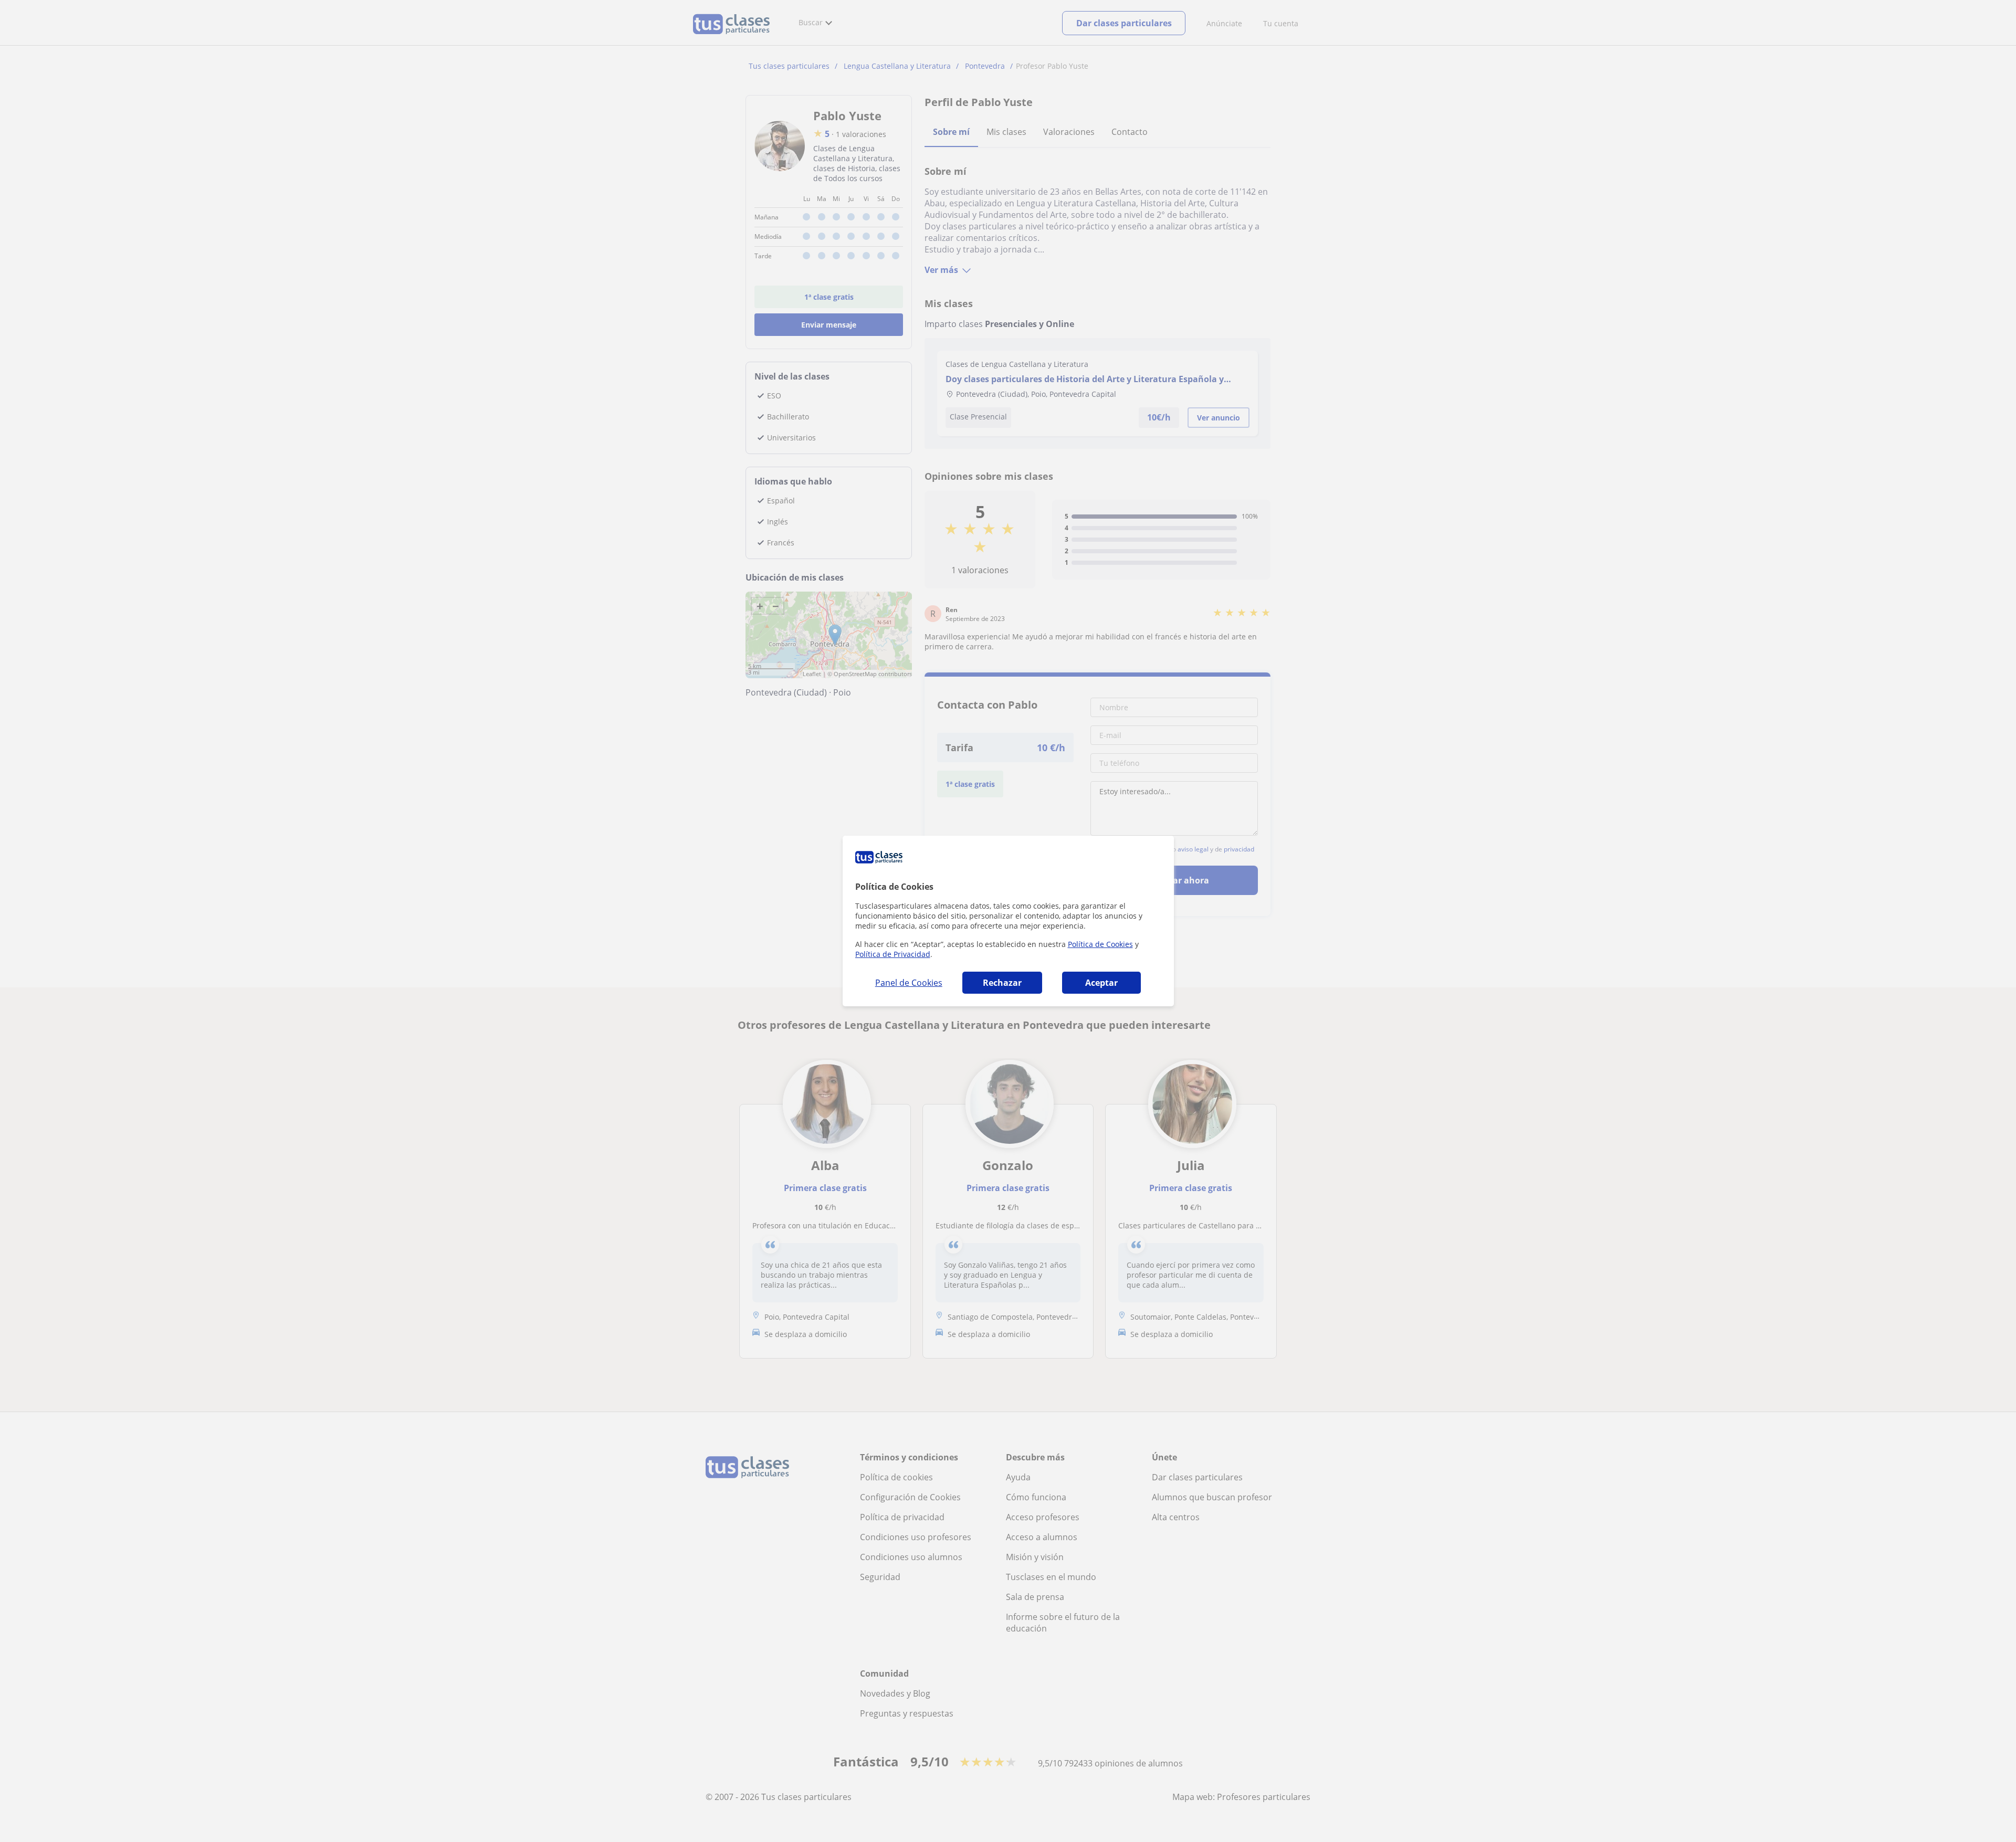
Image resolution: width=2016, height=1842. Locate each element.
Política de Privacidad (893, 954)
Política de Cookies (1100, 944)
